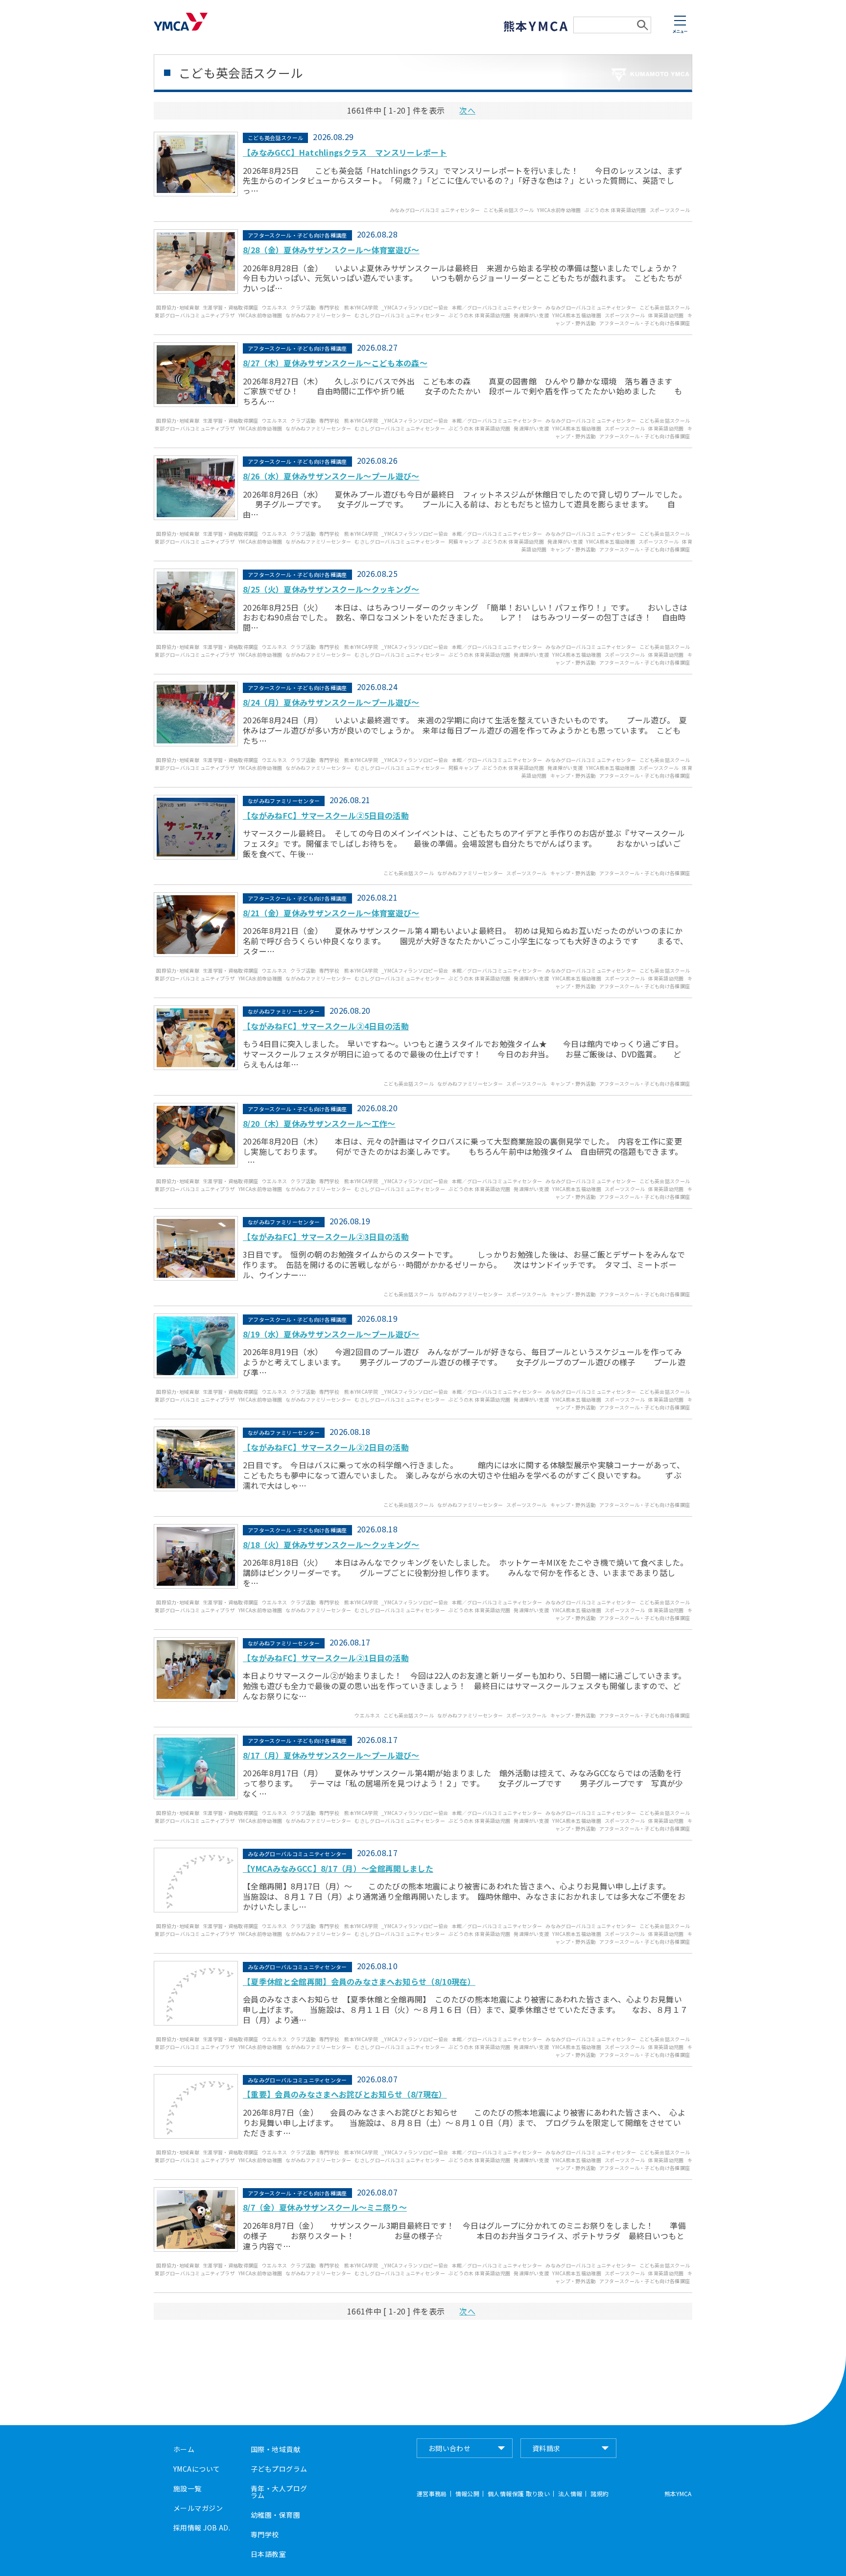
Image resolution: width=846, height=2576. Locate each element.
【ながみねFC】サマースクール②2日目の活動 (326, 1447)
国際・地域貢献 (275, 2449)
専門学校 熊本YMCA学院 (349, 307)
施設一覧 (188, 2488)
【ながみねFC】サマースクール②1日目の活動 (326, 1658)
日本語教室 (268, 2554)
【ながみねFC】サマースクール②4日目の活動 (326, 1026)
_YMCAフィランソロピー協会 (415, 307)
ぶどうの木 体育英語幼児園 (615, 210)
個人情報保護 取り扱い (519, 2494)
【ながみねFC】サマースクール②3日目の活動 (326, 1237)
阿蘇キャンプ (464, 541)
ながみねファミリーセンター (318, 315)
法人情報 (570, 2494)
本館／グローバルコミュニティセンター (497, 307)
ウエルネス (275, 307)
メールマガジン (198, 2508)
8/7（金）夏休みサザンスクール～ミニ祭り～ (325, 2207)
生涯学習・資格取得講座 (231, 307)
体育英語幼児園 (666, 315)
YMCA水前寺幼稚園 (559, 210)
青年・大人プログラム (279, 2492)
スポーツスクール (670, 210)
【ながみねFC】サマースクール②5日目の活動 (326, 815)
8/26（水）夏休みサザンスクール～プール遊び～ (331, 476)
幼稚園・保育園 (275, 2515)
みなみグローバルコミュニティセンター (435, 210)
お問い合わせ (450, 2448)
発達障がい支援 (531, 315)
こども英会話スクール (508, 210)
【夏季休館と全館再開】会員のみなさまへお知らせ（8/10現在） (359, 1981)
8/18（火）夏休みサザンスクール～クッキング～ (331, 1545)
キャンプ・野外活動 (573, 549)
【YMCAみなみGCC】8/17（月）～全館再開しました (338, 1868)
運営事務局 (432, 2494)
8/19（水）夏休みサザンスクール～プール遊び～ (331, 1334)
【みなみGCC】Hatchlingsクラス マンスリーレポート (345, 152)
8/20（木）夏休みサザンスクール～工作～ (319, 1123)
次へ (467, 110)
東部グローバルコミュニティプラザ (195, 315)
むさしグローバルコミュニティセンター (400, 315)
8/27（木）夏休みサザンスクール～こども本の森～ (335, 363)
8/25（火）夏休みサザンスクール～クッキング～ (331, 589)
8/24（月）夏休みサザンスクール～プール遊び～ (331, 702)
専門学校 (265, 2534)
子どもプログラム (279, 2469)
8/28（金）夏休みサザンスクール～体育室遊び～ (331, 250)
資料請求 (546, 2448)
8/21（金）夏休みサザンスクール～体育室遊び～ (331, 913)
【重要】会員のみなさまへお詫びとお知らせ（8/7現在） (345, 2094)
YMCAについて (197, 2469)
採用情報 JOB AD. (202, 2528)
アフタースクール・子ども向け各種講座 (645, 323)
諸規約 (599, 2494)
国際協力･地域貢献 (178, 307)
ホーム (184, 2449)
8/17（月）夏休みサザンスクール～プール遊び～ (331, 1755)
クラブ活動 (303, 307)
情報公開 (467, 2494)
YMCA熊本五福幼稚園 (577, 315)
